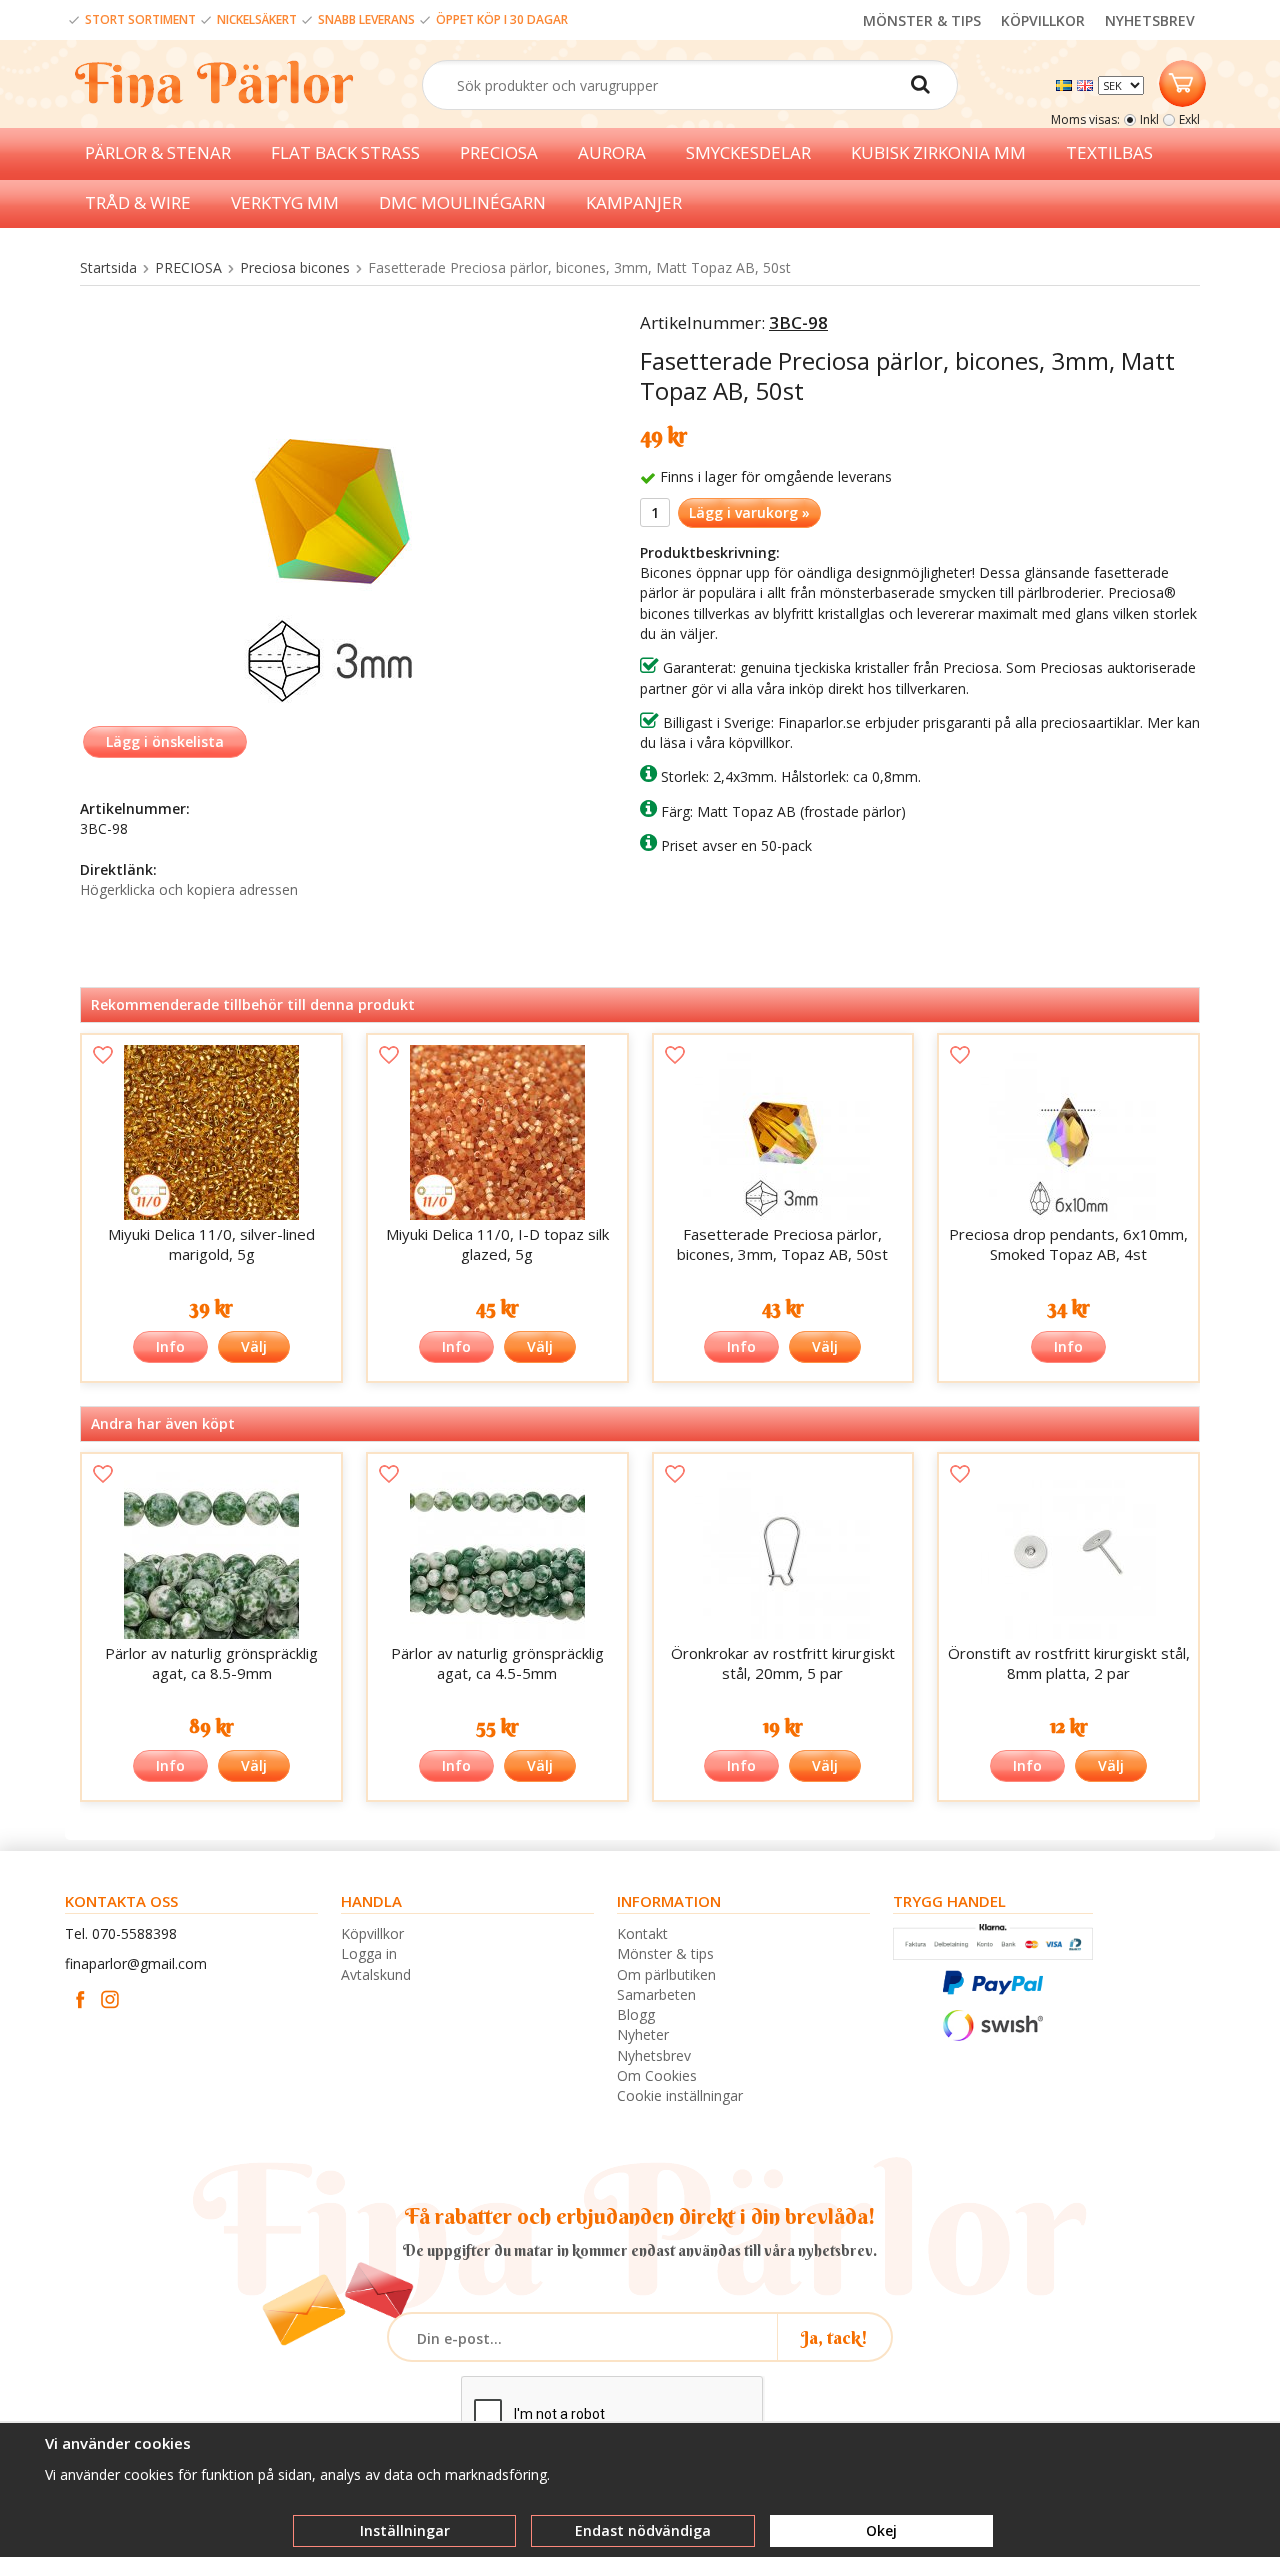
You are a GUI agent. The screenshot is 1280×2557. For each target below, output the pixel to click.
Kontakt (642, 1933)
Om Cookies (657, 2075)
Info (170, 1346)
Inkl (1149, 119)
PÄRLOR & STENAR (158, 152)
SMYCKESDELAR (748, 152)
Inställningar (405, 2530)
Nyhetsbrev (654, 2055)
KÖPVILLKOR (1043, 20)
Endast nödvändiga (643, 2530)
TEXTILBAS (1109, 152)
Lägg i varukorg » (749, 512)
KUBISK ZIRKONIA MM (938, 152)
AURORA (612, 152)
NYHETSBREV (1150, 20)
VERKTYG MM (285, 202)
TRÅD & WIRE (138, 202)
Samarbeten (656, 1994)
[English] (1087, 83)
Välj (254, 1346)
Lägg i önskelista (165, 741)
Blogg (636, 2014)
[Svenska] (1066, 83)
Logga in (369, 1953)
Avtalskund (376, 1974)
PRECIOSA (499, 152)
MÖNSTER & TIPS (922, 20)
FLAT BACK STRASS (345, 152)
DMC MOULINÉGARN (462, 202)
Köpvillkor (372, 1933)
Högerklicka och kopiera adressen (189, 889)
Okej (881, 2530)
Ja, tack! (834, 2337)
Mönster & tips (665, 1953)
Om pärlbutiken (666, 1974)
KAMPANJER (634, 202)
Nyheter (643, 2034)
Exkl (1189, 119)
